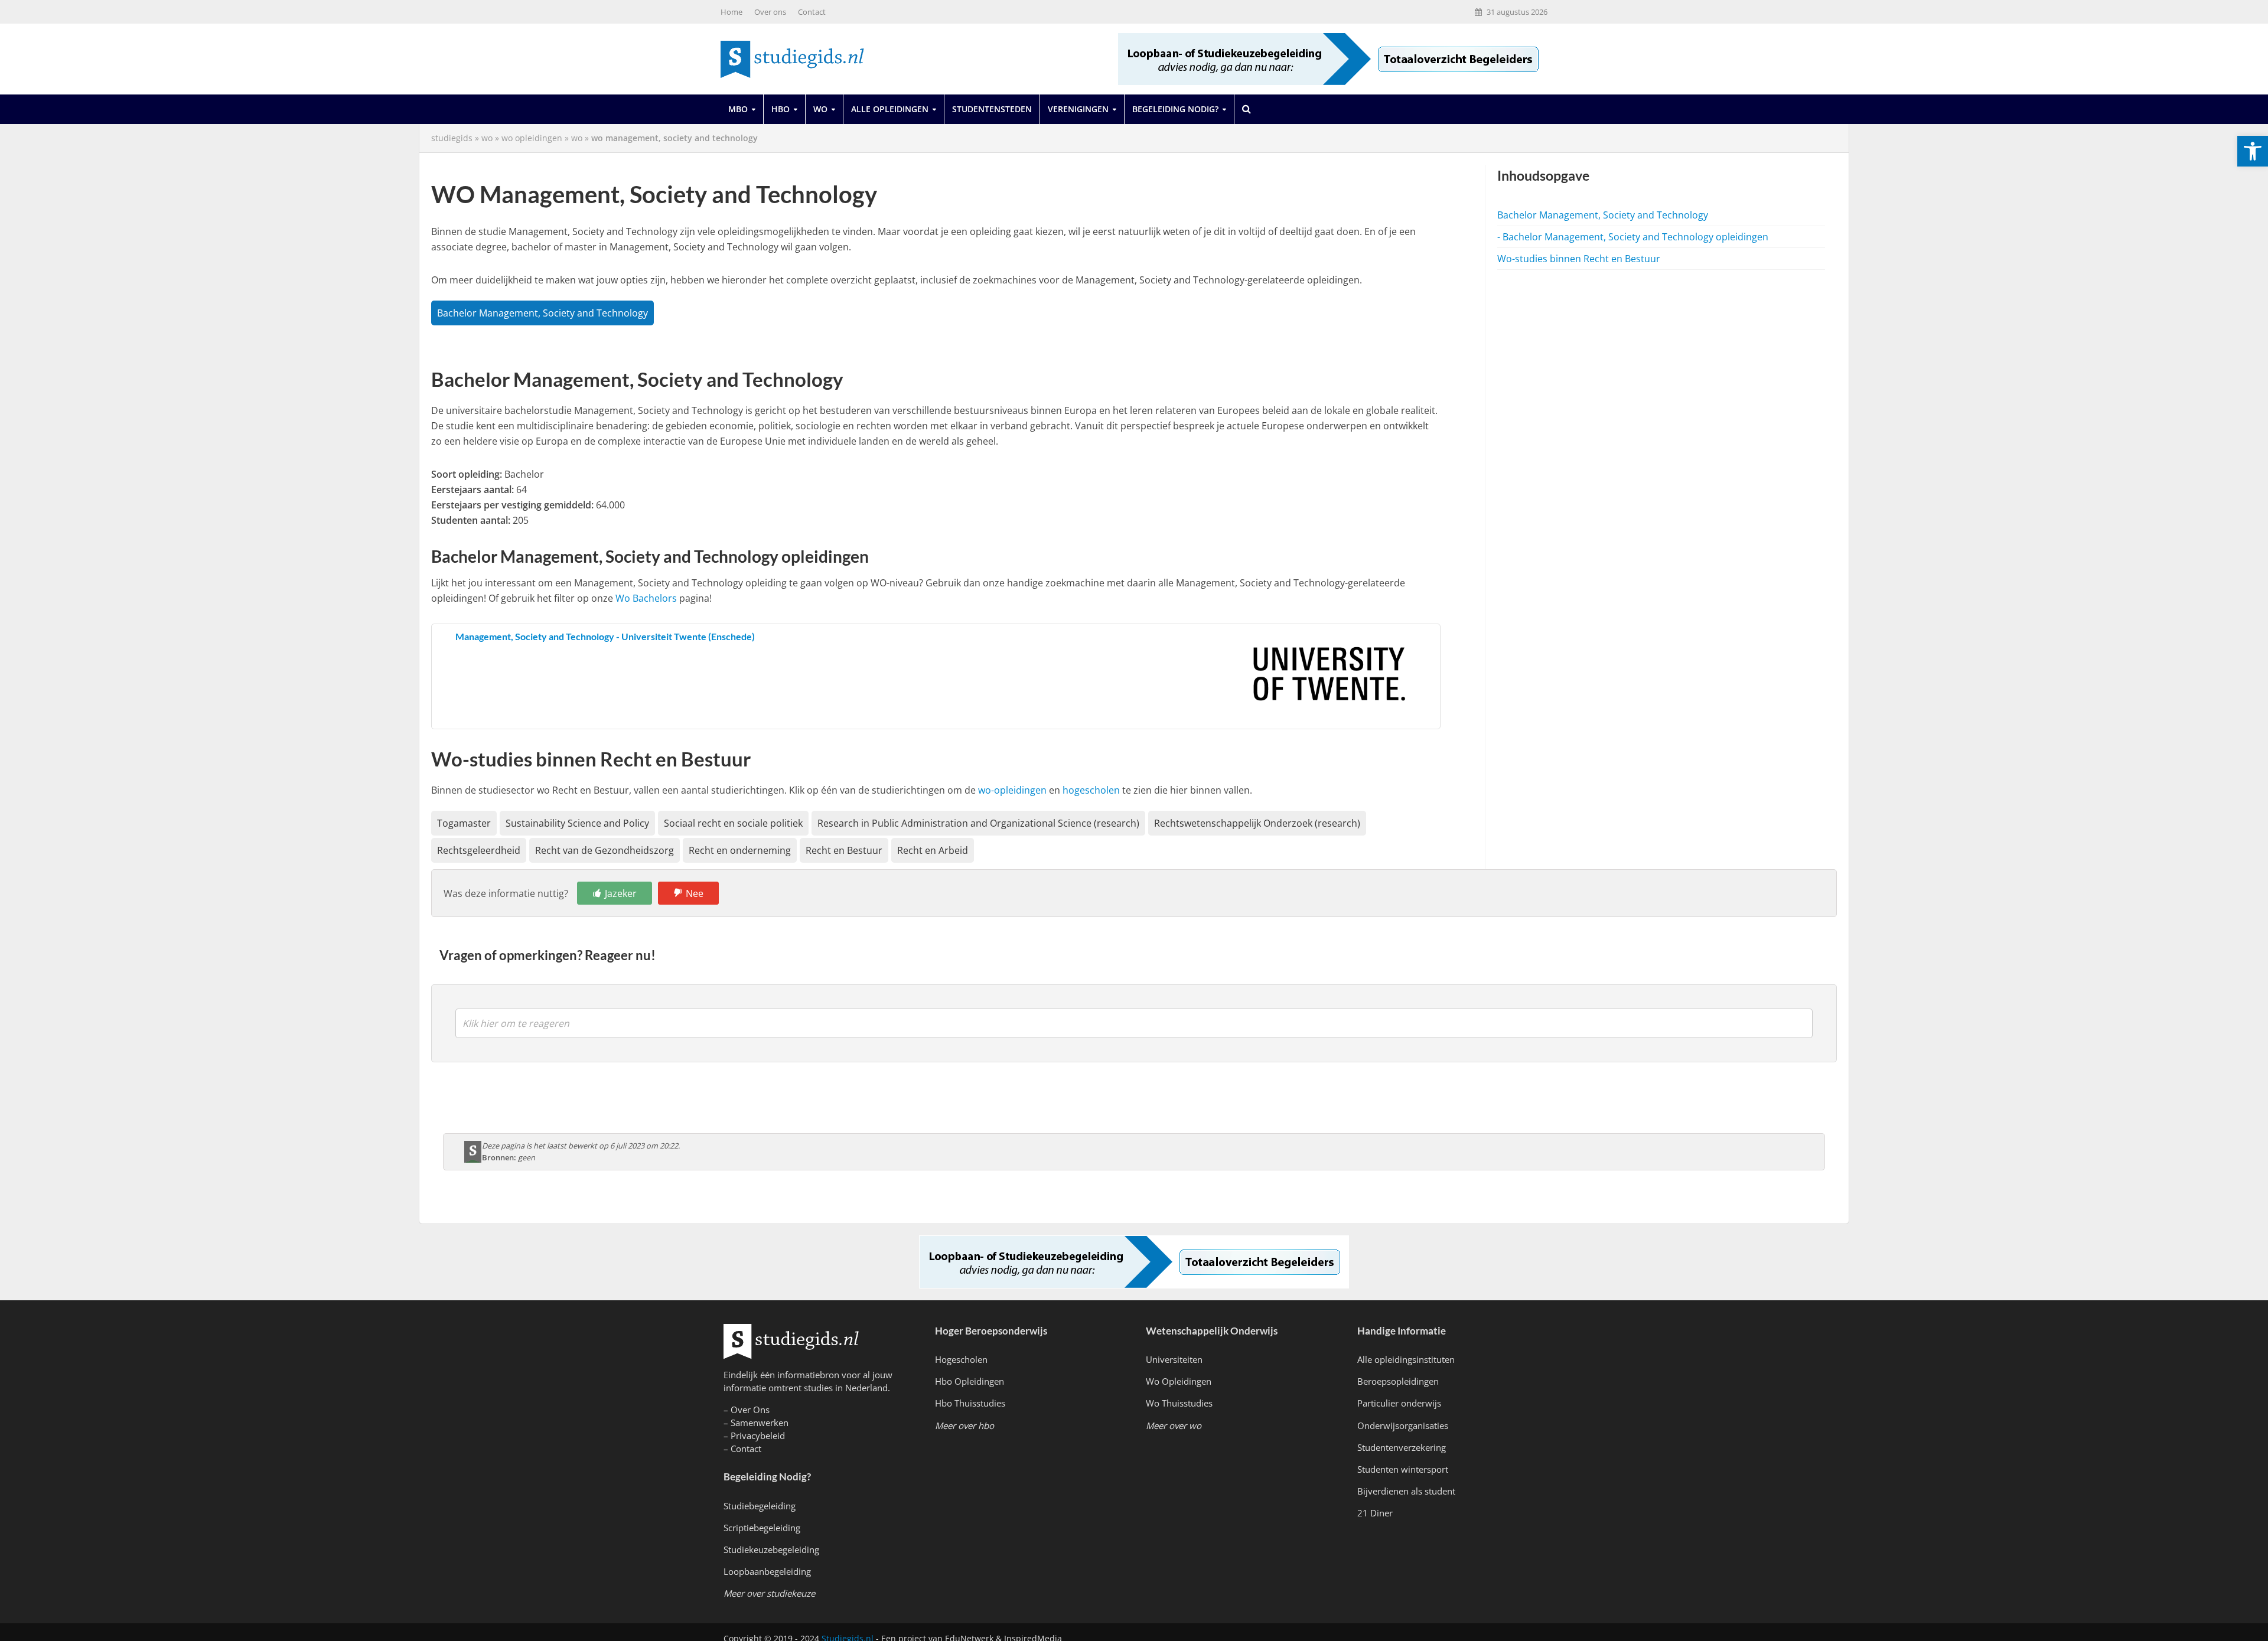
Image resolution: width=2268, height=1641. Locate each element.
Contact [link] (812, 12)
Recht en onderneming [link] (740, 850)
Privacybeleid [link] (758, 1436)
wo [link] (487, 138)
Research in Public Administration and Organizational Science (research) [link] (978, 823)
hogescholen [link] (1091, 790)
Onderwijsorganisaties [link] (1403, 1425)
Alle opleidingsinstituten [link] (1406, 1359)
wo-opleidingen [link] (1012, 790)
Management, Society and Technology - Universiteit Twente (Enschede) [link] (605, 636)
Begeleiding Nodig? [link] (1175, 109)
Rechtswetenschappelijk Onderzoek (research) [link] (1257, 823)
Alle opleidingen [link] (890, 109)
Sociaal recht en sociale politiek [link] (733, 823)
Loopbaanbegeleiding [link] (767, 1571)
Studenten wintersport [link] (1403, 1469)
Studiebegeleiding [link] (760, 1506)
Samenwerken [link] (760, 1423)
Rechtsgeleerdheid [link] (479, 850)
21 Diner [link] (1375, 1513)
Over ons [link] (770, 12)
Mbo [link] (738, 109)
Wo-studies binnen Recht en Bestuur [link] (1579, 259)
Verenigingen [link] (1078, 109)
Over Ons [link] (750, 1410)
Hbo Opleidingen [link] (970, 1381)
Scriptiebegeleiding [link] (762, 1528)
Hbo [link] (781, 109)
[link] (2253, 151)
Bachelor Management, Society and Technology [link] (542, 313)
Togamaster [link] (464, 823)
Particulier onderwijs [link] (1399, 1403)
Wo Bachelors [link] (646, 598)
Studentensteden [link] (992, 109)
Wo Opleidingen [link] (1179, 1381)
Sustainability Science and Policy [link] (577, 823)
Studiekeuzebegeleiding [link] (771, 1549)
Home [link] (731, 12)
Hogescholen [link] (961, 1359)
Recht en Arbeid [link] (933, 850)
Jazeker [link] (621, 893)
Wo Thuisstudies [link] (1179, 1403)
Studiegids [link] (452, 138)
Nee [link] (695, 893)
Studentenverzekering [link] (1402, 1447)
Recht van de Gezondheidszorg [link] (605, 850)
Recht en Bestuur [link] (844, 850)
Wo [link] (820, 109)
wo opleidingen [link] (532, 138)
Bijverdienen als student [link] (1406, 1491)
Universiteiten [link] (1174, 1359)
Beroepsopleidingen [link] (1398, 1381)
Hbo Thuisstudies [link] (970, 1403)
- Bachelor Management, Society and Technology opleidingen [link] (1633, 237)
